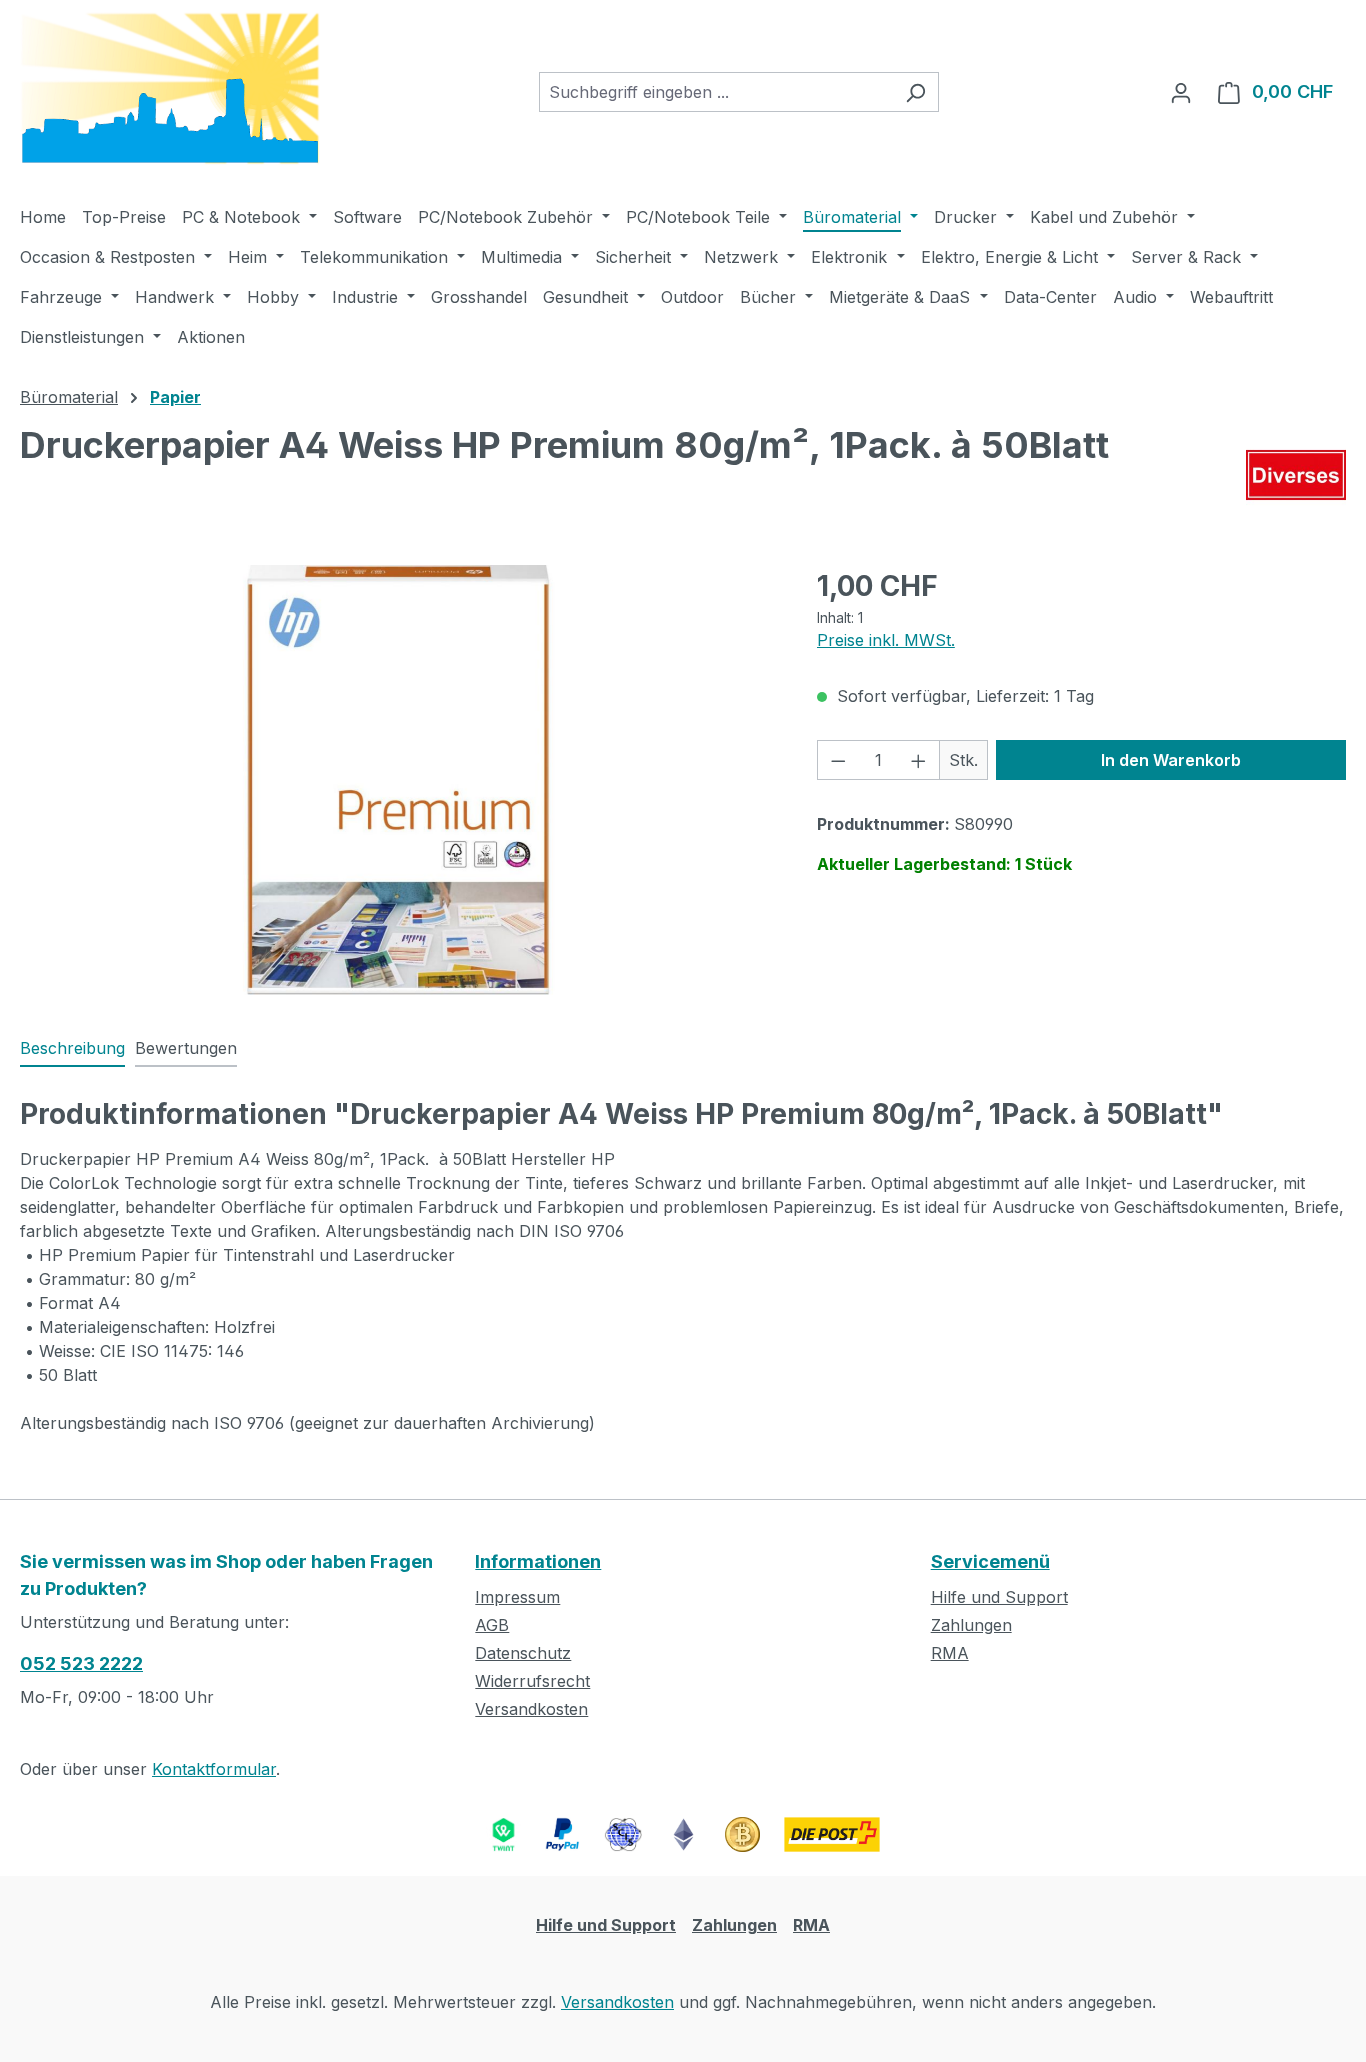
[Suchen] (915, 92)
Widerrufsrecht (532, 1681)
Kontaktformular (214, 1769)
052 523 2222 (81, 1663)
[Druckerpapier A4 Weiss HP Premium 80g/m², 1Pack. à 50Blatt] (398, 780)
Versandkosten (531, 1709)
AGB (492, 1625)
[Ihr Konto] (1181, 92)
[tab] (72, 1049)
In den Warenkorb (1171, 760)
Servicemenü (990, 1561)
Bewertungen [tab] (186, 1048)
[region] (398, 780)
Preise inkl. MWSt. (886, 640)
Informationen (538, 1561)
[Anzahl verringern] (838, 760)
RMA (950, 1653)
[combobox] (716, 92)
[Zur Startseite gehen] (170, 88)
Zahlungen (971, 1625)
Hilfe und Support (999, 1597)
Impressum (517, 1597)
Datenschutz (523, 1653)
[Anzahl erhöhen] (919, 760)
